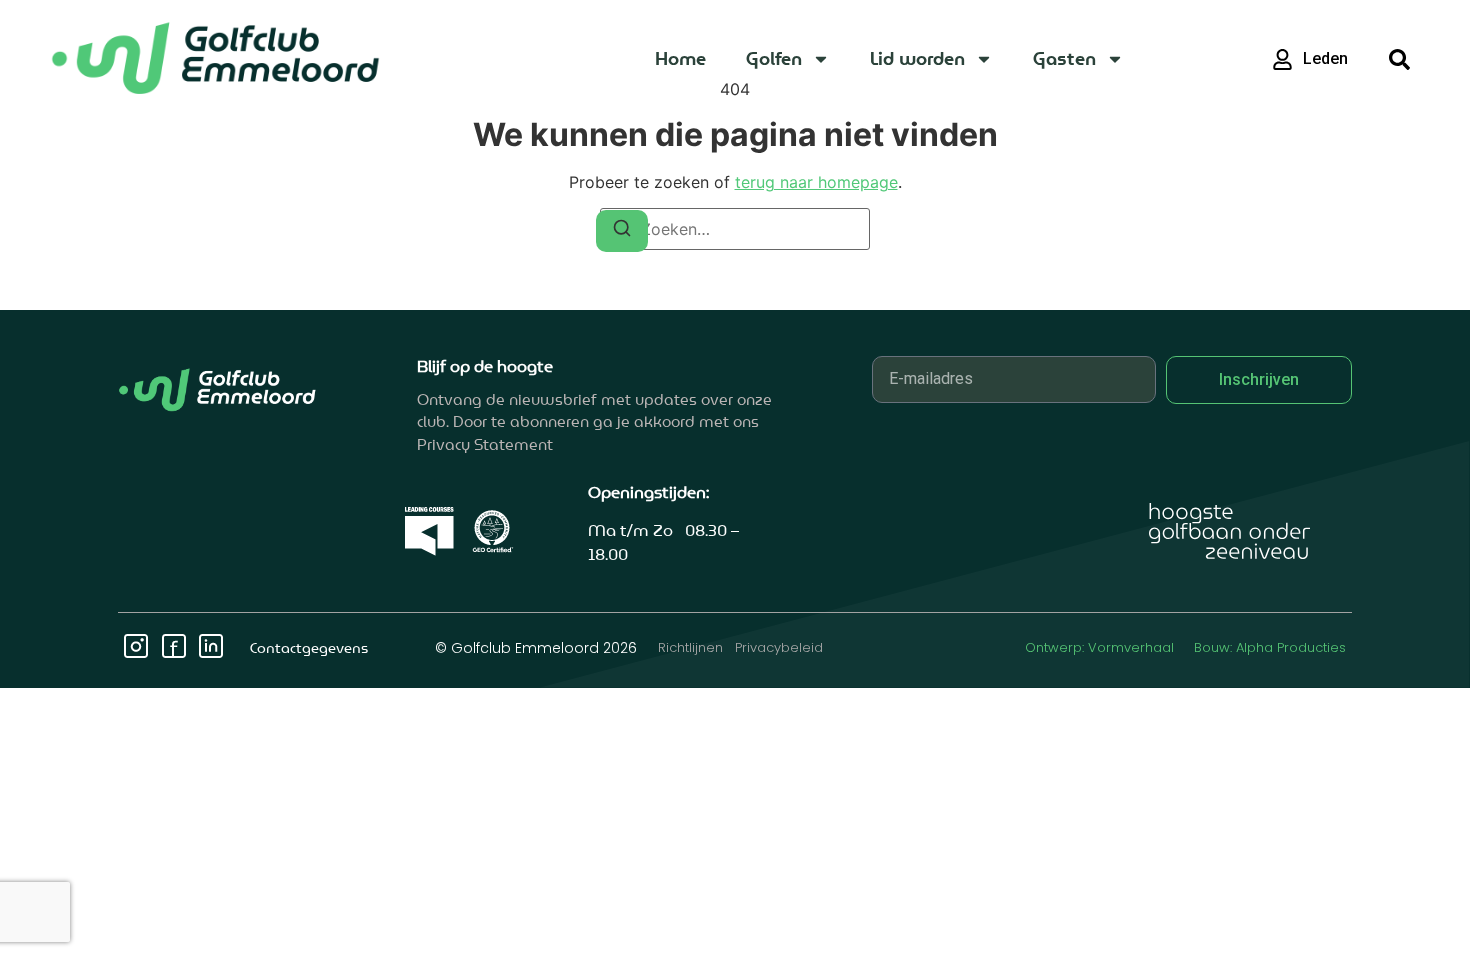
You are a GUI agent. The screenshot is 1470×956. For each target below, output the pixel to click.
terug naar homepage (816, 182)
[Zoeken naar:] (735, 229)
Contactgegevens (309, 648)
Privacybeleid (779, 647)
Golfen (774, 58)
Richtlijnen (690, 647)
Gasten (1064, 58)
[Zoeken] (622, 231)
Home (680, 58)
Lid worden (917, 58)
